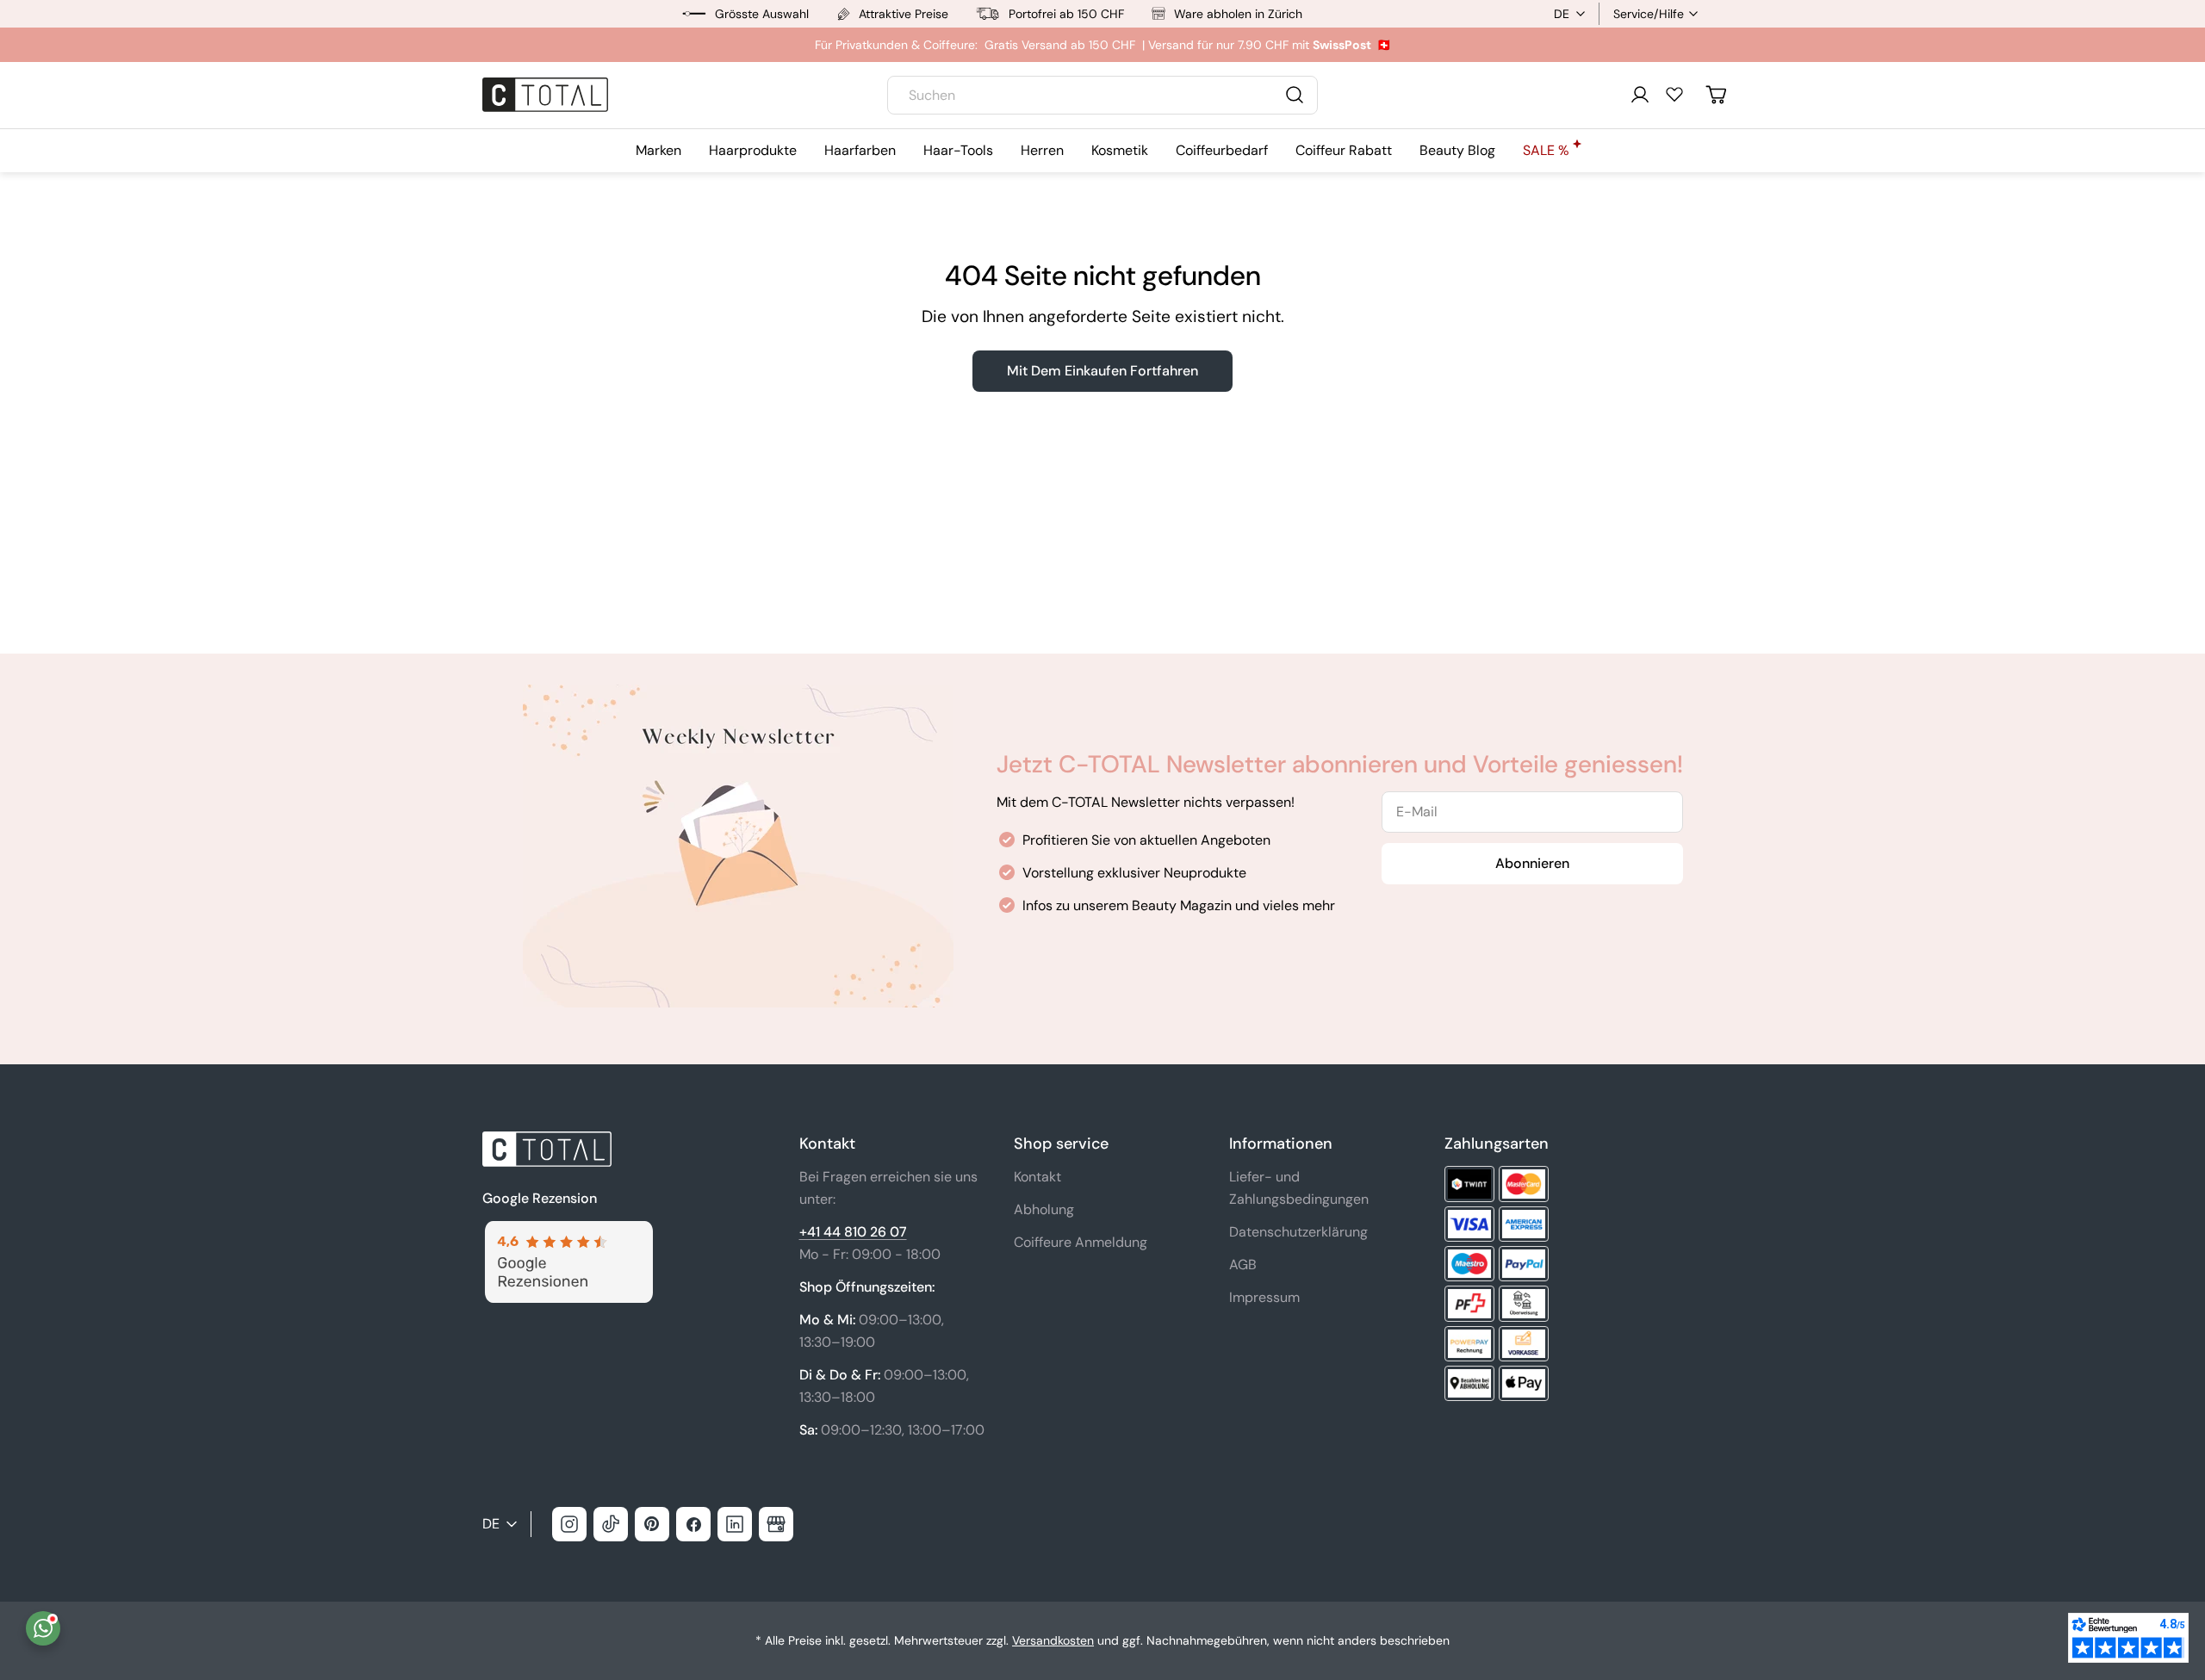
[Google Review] (568, 1231)
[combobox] (1102, 95)
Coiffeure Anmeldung (1081, 1242)
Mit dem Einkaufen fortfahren (1102, 371)
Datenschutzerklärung (1298, 1232)
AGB (1243, 1265)
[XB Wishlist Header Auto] (1674, 94)
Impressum (1264, 1297)
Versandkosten (1053, 1640)
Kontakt (1037, 1177)
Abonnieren (1532, 863)
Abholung (1044, 1209)
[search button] (1295, 95)
